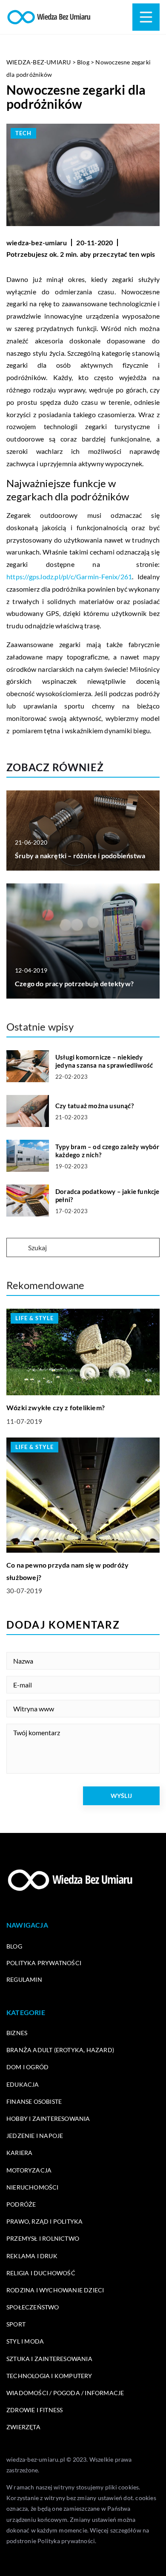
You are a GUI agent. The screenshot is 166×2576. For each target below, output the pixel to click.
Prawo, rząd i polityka (44, 2221)
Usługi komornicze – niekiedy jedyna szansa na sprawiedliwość (104, 1061)
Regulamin (24, 1979)
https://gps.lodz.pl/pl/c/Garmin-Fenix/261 (69, 576)
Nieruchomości (33, 2187)
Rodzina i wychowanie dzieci (55, 2290)
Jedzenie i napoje (35, 2136)
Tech (23, 133)
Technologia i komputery (49, 2376)
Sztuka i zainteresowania (49, 2359)
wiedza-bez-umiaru (37, 242)
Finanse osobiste (34, 2101)
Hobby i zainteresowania (48, 2119)
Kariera (19, 2153)
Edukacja (23, 2084)
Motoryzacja (29, 2170)
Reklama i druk (32, 2256)
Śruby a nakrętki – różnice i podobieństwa (80, 855)
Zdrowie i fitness (34, 2410)
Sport (16, 2324)
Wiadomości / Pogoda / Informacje (65, 2393)
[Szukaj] (17, 1248)
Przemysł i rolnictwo (43, 2238)
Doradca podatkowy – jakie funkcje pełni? (107, 1196)
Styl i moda (25, 2341)
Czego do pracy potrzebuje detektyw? (74, 983)
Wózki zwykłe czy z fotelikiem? (56, 1407)
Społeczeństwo (33, 2307)
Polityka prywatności (44, 1963)
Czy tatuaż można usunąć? (94, 1106)
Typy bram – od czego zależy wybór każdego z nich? (107, 1151)
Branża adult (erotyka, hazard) (60, 2050)
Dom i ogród (27, 2067)
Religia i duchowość (41, 2273)
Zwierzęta (23, 2427)
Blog (14, 1946)
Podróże (21, 2204)
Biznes (17, 2033)
